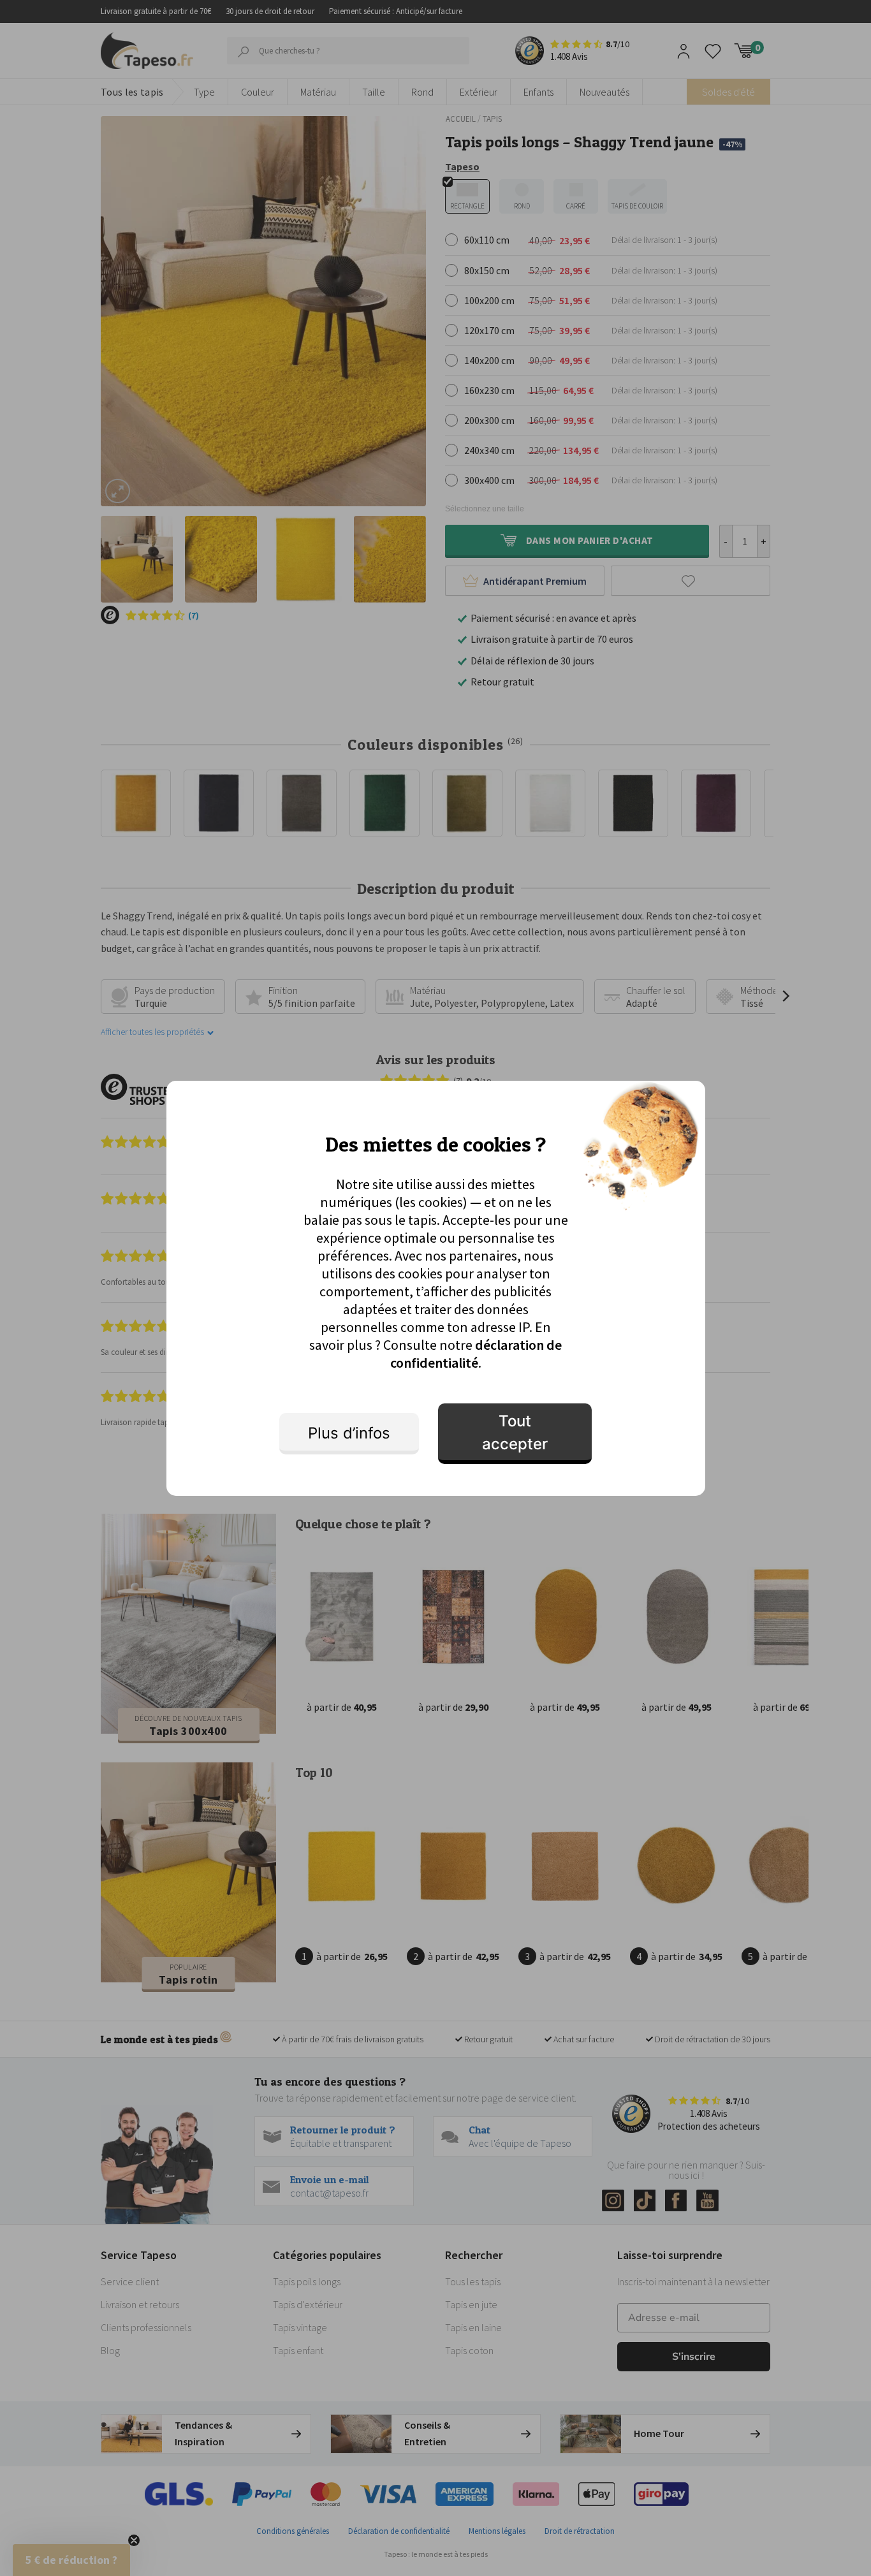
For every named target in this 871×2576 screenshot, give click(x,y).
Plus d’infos (349, 1433)
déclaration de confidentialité (476, 1354)
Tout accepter (515, 1432)
